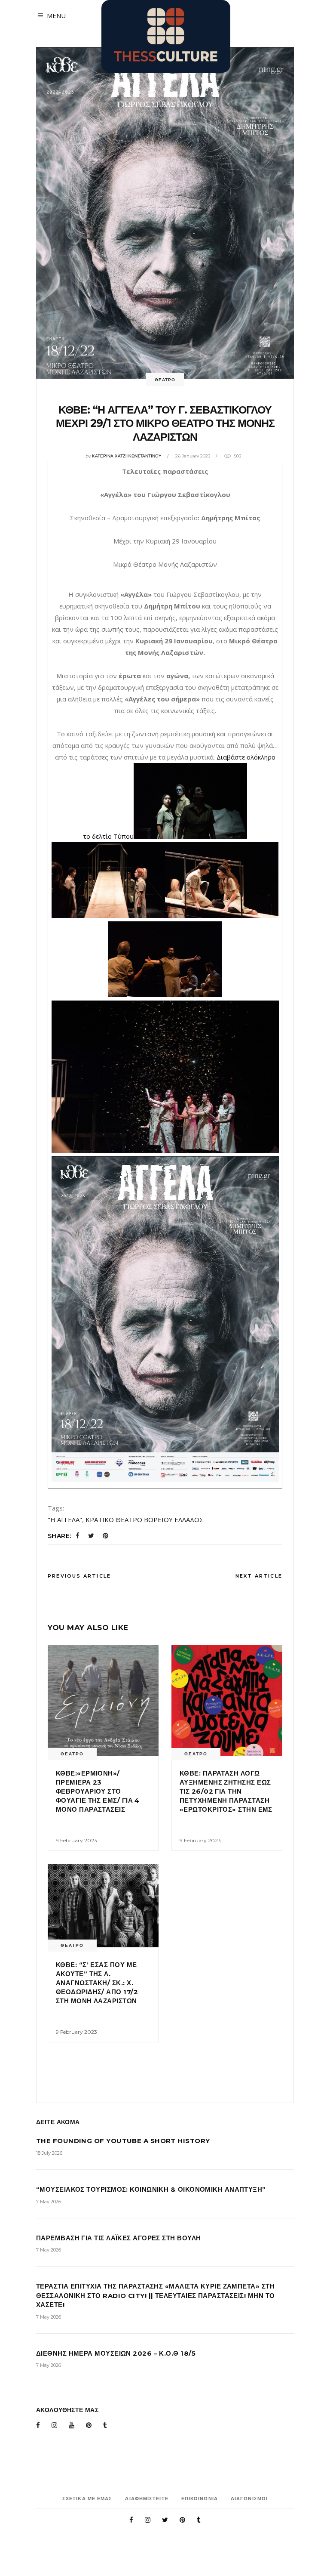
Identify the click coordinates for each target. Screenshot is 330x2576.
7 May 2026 (49, 2202)
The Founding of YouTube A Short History (123, 2141)
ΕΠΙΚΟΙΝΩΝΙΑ (200, 2499)
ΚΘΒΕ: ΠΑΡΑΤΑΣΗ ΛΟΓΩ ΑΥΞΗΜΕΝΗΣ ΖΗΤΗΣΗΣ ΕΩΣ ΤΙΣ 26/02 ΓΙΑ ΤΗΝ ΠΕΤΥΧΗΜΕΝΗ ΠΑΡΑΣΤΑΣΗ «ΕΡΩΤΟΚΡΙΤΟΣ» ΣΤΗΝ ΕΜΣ (226, 1791)
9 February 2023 (76, 1840)
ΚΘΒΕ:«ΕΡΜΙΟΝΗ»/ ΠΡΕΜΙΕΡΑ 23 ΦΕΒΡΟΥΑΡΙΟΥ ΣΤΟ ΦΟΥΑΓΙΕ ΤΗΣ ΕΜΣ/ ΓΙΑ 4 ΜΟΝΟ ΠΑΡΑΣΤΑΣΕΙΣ (98, 1791)
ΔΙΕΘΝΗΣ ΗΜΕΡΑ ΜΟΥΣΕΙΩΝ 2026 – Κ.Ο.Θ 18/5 (116, 2353)
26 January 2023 (193, 456)
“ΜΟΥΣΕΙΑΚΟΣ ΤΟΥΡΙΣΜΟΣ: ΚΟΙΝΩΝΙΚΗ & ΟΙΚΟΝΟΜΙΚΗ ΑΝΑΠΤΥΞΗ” (151, 2189)
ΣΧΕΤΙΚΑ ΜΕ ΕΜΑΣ (87, 2499)
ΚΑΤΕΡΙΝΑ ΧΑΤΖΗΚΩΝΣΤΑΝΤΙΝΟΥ (127, 456)
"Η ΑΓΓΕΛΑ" (65, 1520)
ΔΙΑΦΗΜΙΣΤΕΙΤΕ (147, 2499)
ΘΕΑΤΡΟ (165, 380)
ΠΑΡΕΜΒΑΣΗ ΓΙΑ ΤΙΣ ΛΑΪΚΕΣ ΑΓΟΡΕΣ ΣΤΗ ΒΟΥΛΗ (118, 2238)
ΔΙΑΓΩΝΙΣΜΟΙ (249, 2499)
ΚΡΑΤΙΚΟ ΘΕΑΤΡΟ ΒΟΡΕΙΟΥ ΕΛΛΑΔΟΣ (145, 1520)
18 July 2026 (49, 2153)
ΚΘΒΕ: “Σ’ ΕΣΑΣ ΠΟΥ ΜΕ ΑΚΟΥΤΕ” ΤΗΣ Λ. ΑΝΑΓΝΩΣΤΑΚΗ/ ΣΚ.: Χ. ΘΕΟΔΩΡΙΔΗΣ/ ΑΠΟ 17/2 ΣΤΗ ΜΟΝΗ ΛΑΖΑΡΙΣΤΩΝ (97, 1983)
